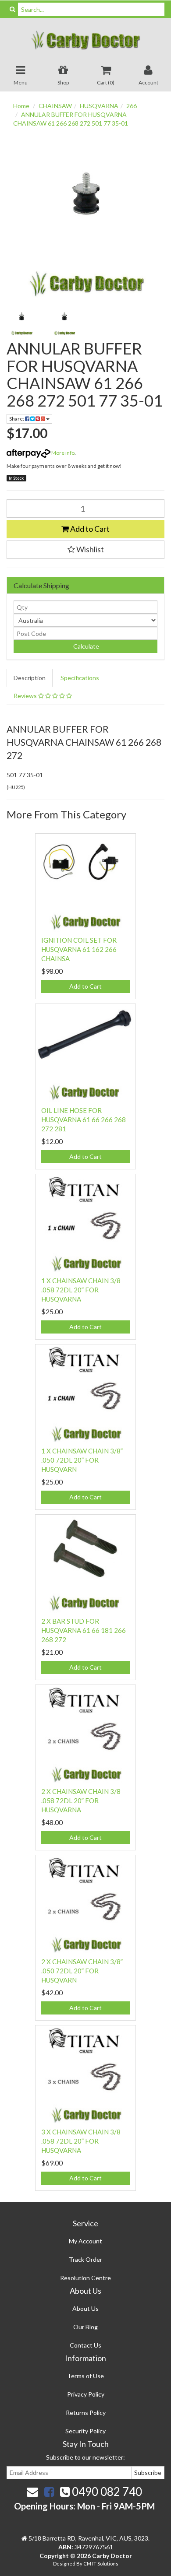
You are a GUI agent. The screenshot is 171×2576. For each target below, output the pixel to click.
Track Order (85, 2259)
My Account (85, 2241)
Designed (65, 2564)
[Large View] (21, 321)
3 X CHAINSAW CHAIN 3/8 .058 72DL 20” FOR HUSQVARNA (81, 2141)
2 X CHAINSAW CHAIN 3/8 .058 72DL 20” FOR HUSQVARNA (81, 1800)
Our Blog (85, 2327)
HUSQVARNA (99, 106)
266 (132, 106)
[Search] (12, 9)
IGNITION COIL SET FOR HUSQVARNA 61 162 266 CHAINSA (79, 949)
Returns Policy (86, 2413)
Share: (17, 419)
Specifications (80, 678)
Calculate (85, 646)
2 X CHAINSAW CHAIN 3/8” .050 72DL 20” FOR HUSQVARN (82, 1971)
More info (62, 453)
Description (30, 678)
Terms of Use (85, 2376)
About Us (85, 2308)
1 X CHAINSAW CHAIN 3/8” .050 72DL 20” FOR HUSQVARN (82, 1460)
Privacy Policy (86, 2394)
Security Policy (85, 2431)
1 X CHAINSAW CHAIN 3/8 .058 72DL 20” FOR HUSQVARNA (81, 1290)
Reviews (26, 696)
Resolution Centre (85, 2278)
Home (21, 106)
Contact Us (85, 2345)
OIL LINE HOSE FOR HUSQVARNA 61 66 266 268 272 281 (84, 1120)
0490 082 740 (106, 2492)
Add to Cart (89, 529)
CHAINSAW (55, 106)
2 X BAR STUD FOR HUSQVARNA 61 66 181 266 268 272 (84, 1630)
